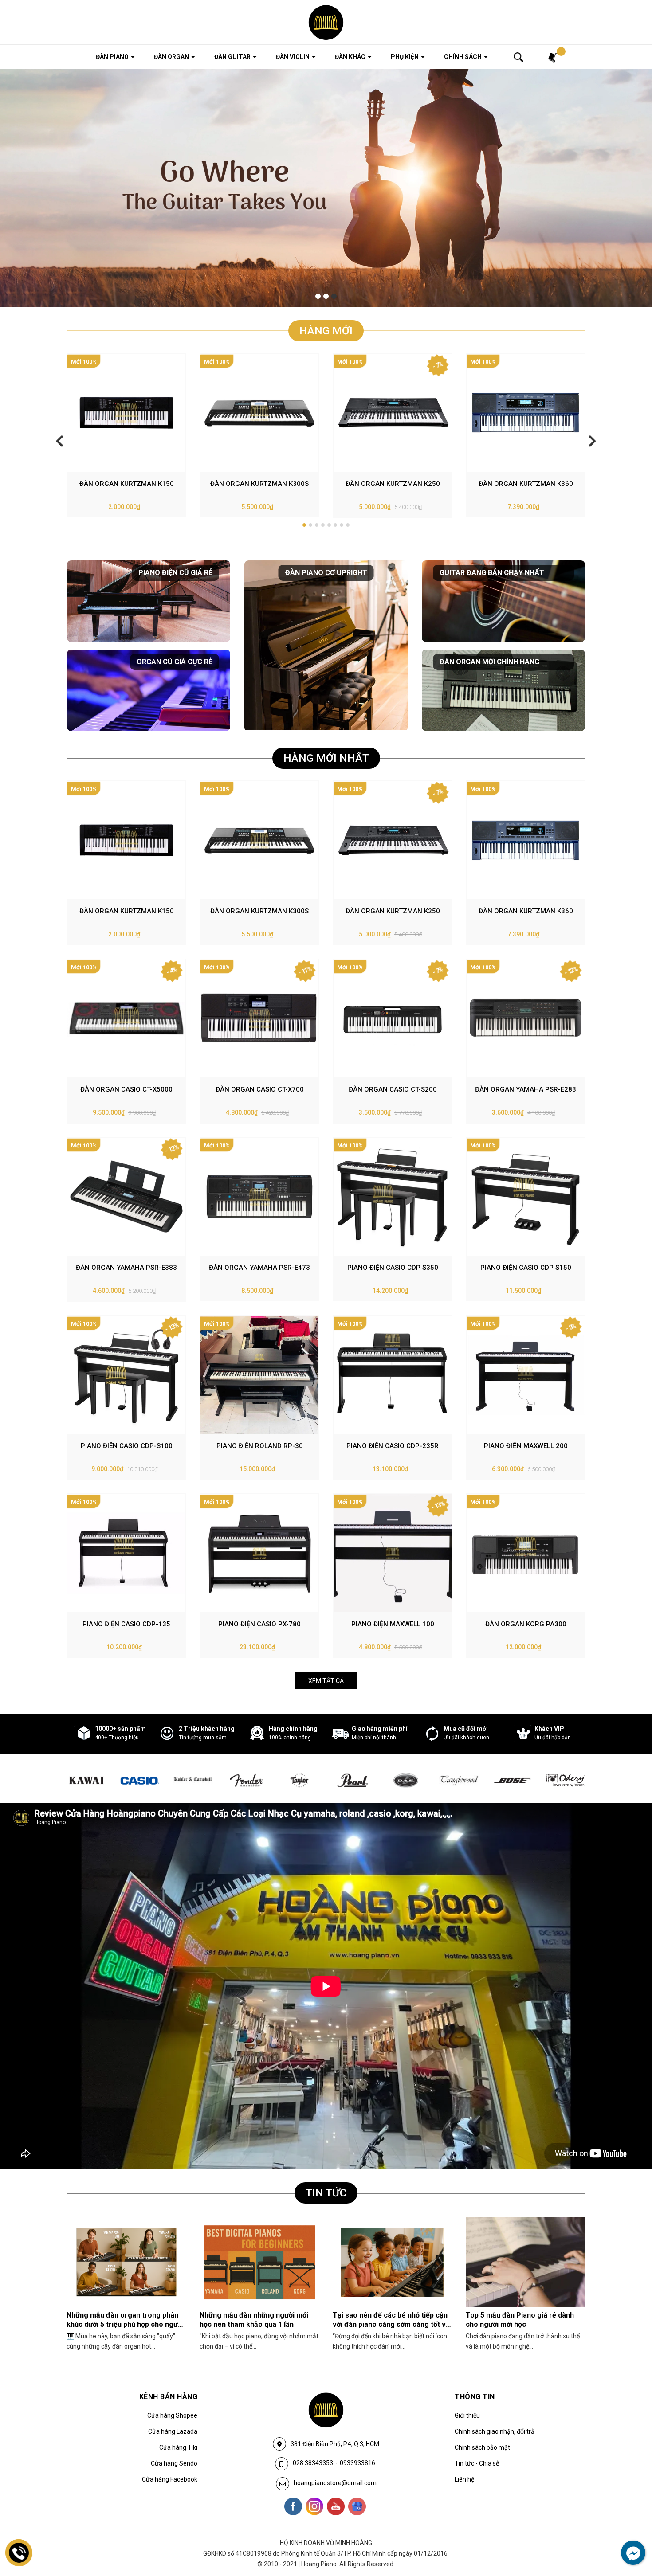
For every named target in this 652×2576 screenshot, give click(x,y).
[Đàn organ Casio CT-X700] (259, 1018)
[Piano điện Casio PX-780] (259, 1553)
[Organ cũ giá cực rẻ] (149, 690)
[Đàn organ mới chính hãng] (503, 690)
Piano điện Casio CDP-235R (393, 1446)
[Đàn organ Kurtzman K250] (393, 413)
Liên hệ (464, 2479)
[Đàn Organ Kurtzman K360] (526, 413)
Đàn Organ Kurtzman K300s (259, 484)
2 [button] (326, 296)
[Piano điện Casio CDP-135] (126, 1553)
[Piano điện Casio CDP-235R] (393, 1375)
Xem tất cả (326, 1681)
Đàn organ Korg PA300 (526, 1624)
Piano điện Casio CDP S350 (393, 1268)
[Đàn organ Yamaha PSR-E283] (526, 1018)
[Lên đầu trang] (628, 2533)
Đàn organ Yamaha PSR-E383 (126, 1268)
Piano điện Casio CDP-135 (126, 1624)
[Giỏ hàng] (554, 57)
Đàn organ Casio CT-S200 (393, 1089)
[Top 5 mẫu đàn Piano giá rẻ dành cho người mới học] (526, 2262)
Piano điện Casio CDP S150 (526, 1268)
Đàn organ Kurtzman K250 (393, 484)
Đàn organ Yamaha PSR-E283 (526, 1089)
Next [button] (592, 440)
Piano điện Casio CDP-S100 (127, 1446)
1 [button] (318, 296)
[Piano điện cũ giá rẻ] (149, 601)
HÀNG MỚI (326, 331)
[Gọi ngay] (19, 2553)
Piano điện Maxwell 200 (526, 1446)
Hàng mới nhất (326, 758)
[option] (326, 188)
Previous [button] (60, 440)
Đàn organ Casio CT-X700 (260, 1089)
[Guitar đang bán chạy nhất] (503, 601)
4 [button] (323, 525)
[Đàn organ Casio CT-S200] (393, 1018)
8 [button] (348, 525)
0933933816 (357, 2463)
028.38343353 (313, 2463)
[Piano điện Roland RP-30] (259, 1375)
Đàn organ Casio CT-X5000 (126, 1089)
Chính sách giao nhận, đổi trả (495, 2431)
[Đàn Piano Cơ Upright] (326, 646)
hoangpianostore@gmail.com (335, 2483)
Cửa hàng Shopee (172, 2415)
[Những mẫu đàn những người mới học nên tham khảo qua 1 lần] (259, 2262)
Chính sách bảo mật (482, 2447)
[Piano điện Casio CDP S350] (393, 1197)
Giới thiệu (467, 2415)
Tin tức (326, 2193)
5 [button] (329, 525)
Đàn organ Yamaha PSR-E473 (259, 1268)
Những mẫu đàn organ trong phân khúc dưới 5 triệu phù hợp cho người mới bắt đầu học (125, 2324)
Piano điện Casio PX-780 (259, 1624)
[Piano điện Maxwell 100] (393, 1553)
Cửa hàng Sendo (174, 2463)
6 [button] (335, 525)
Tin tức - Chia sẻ (477, 2463)
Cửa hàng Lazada (173, 2431)
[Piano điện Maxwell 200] (526, 1375)
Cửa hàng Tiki (178, 2447)
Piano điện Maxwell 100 (393, 1624)
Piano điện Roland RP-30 (260, 1446)
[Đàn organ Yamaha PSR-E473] (259, 1197)
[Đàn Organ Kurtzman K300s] (259, 413)
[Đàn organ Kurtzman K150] (126, 413)
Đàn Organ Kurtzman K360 (526, 484)
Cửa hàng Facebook (170, 2479)
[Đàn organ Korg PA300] (526, 1553)
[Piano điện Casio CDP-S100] (126, 1375)
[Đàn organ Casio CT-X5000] (126, 1018)
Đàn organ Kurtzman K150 (127, 484)
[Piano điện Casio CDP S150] (526, 1197)
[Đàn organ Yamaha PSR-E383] (126, 1197)
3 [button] (334, 296)
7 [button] (342, 525)
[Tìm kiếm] (518, 57)
